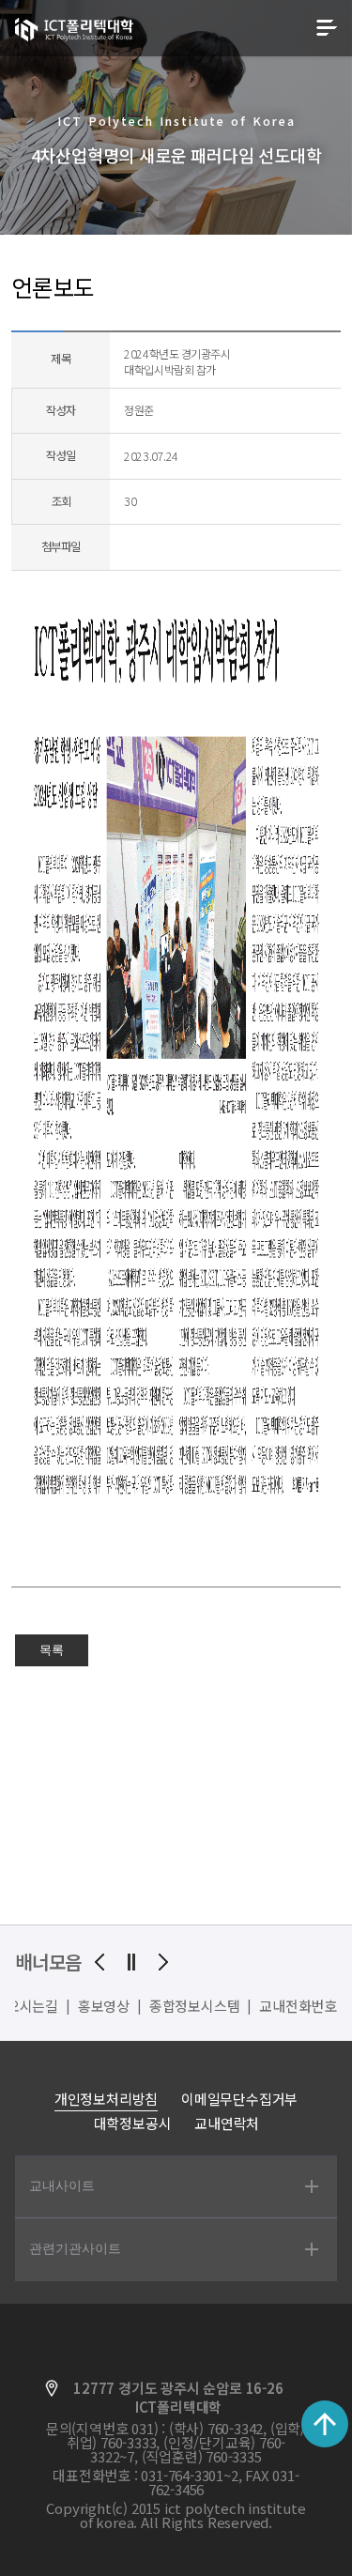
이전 (99, 1962)
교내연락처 (227, 2123)
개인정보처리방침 (106, 2099)
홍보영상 (104, 2006)
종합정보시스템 (195, 2006)
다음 (163, 1962)
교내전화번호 (298, 2006)
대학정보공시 (133, 2123)
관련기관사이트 (75, 2248)
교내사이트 (62, 2185)
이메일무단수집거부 (239, 2099)
